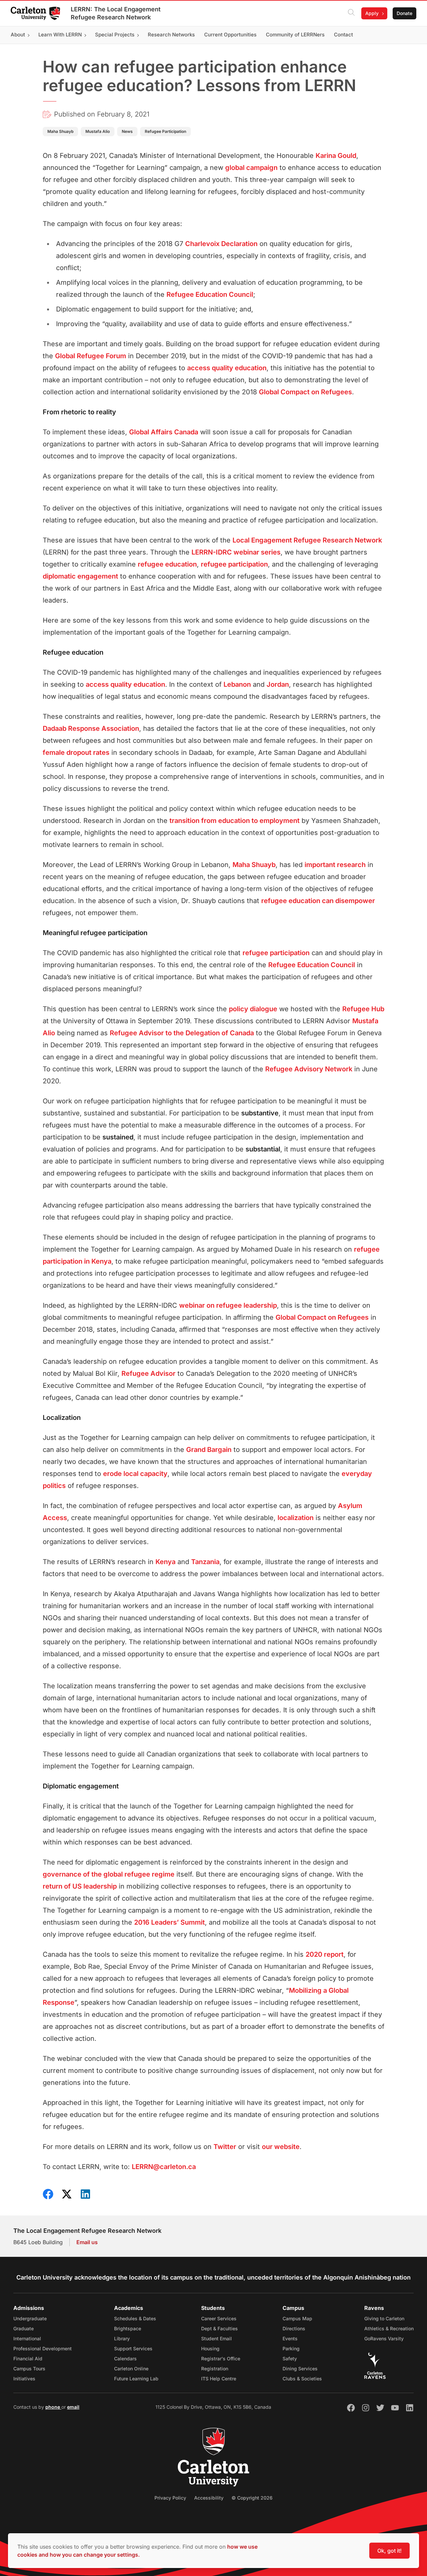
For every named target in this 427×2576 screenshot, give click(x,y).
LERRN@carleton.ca (164, 2167)
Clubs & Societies (302, 2379)
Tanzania (205, 1562)
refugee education (167, 564)
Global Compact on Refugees (305, 392)
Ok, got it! (389, 2551)
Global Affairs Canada (164, 432)
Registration (215, 2369)
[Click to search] (351, 13)
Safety (290, 2358)
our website (281, 2147)
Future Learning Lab (136, 2379)
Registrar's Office (221, 2358)
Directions (294, 2328)
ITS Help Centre (219, 2379)
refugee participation (234, 564)
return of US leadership (80, 1886)
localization (296, 1518)
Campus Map (297, 2318)
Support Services (133, 2348)
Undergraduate (30, 2318)
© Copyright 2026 (252, 2498)
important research (335, 865)
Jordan (278, 684)
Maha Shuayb (254, 865)
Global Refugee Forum (91, 356)
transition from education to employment (235, 821)
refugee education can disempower (318, 901)
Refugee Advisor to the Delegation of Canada (182, 1033)
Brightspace (128, 2328)
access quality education (227, 368)
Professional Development (43, 2348)
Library (122, 2338)
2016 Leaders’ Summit (169, 1922)
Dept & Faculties (220, 2328)
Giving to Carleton (384, 2318)
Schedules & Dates (135, 2318)
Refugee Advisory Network (309, 1069)
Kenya (165, 1562)
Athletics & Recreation (389, 2328)
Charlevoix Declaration (221, 244)
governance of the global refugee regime (109, 1874)
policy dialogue (253, 1009)
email (73, 2407)
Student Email (217, 2338)
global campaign (251, 168)
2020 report (325, 1954)
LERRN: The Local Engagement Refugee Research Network (116, 13)
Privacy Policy (170, 2498)
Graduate (24, 2328)
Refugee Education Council (210, 294)
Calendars (125, 2358)
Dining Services (300, 2369)
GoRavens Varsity (384, 2338)
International (27, 2338)
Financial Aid (28, 2358)
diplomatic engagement (80, 576)
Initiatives (24, 2379)
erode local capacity (135, 1474)
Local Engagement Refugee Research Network (307, 540)
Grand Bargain (209, 1450)
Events (290, 2338)
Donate (404, 13)
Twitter (225, 2147)
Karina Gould (336, 156)
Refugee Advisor (148, 1373)
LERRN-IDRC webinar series (236, 552)
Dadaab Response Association (91, 728)
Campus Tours (29, 2369)
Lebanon (237, 684)
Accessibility (209, 2498)
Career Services (219, 2318)
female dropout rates (76, 753)
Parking (291, 2348)
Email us (87, 2242)
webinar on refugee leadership (228, 1305)
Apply (372, 13)
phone (53, 2407)
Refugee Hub (363, 1009)
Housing (210, 2348)
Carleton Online (131, 2369)
